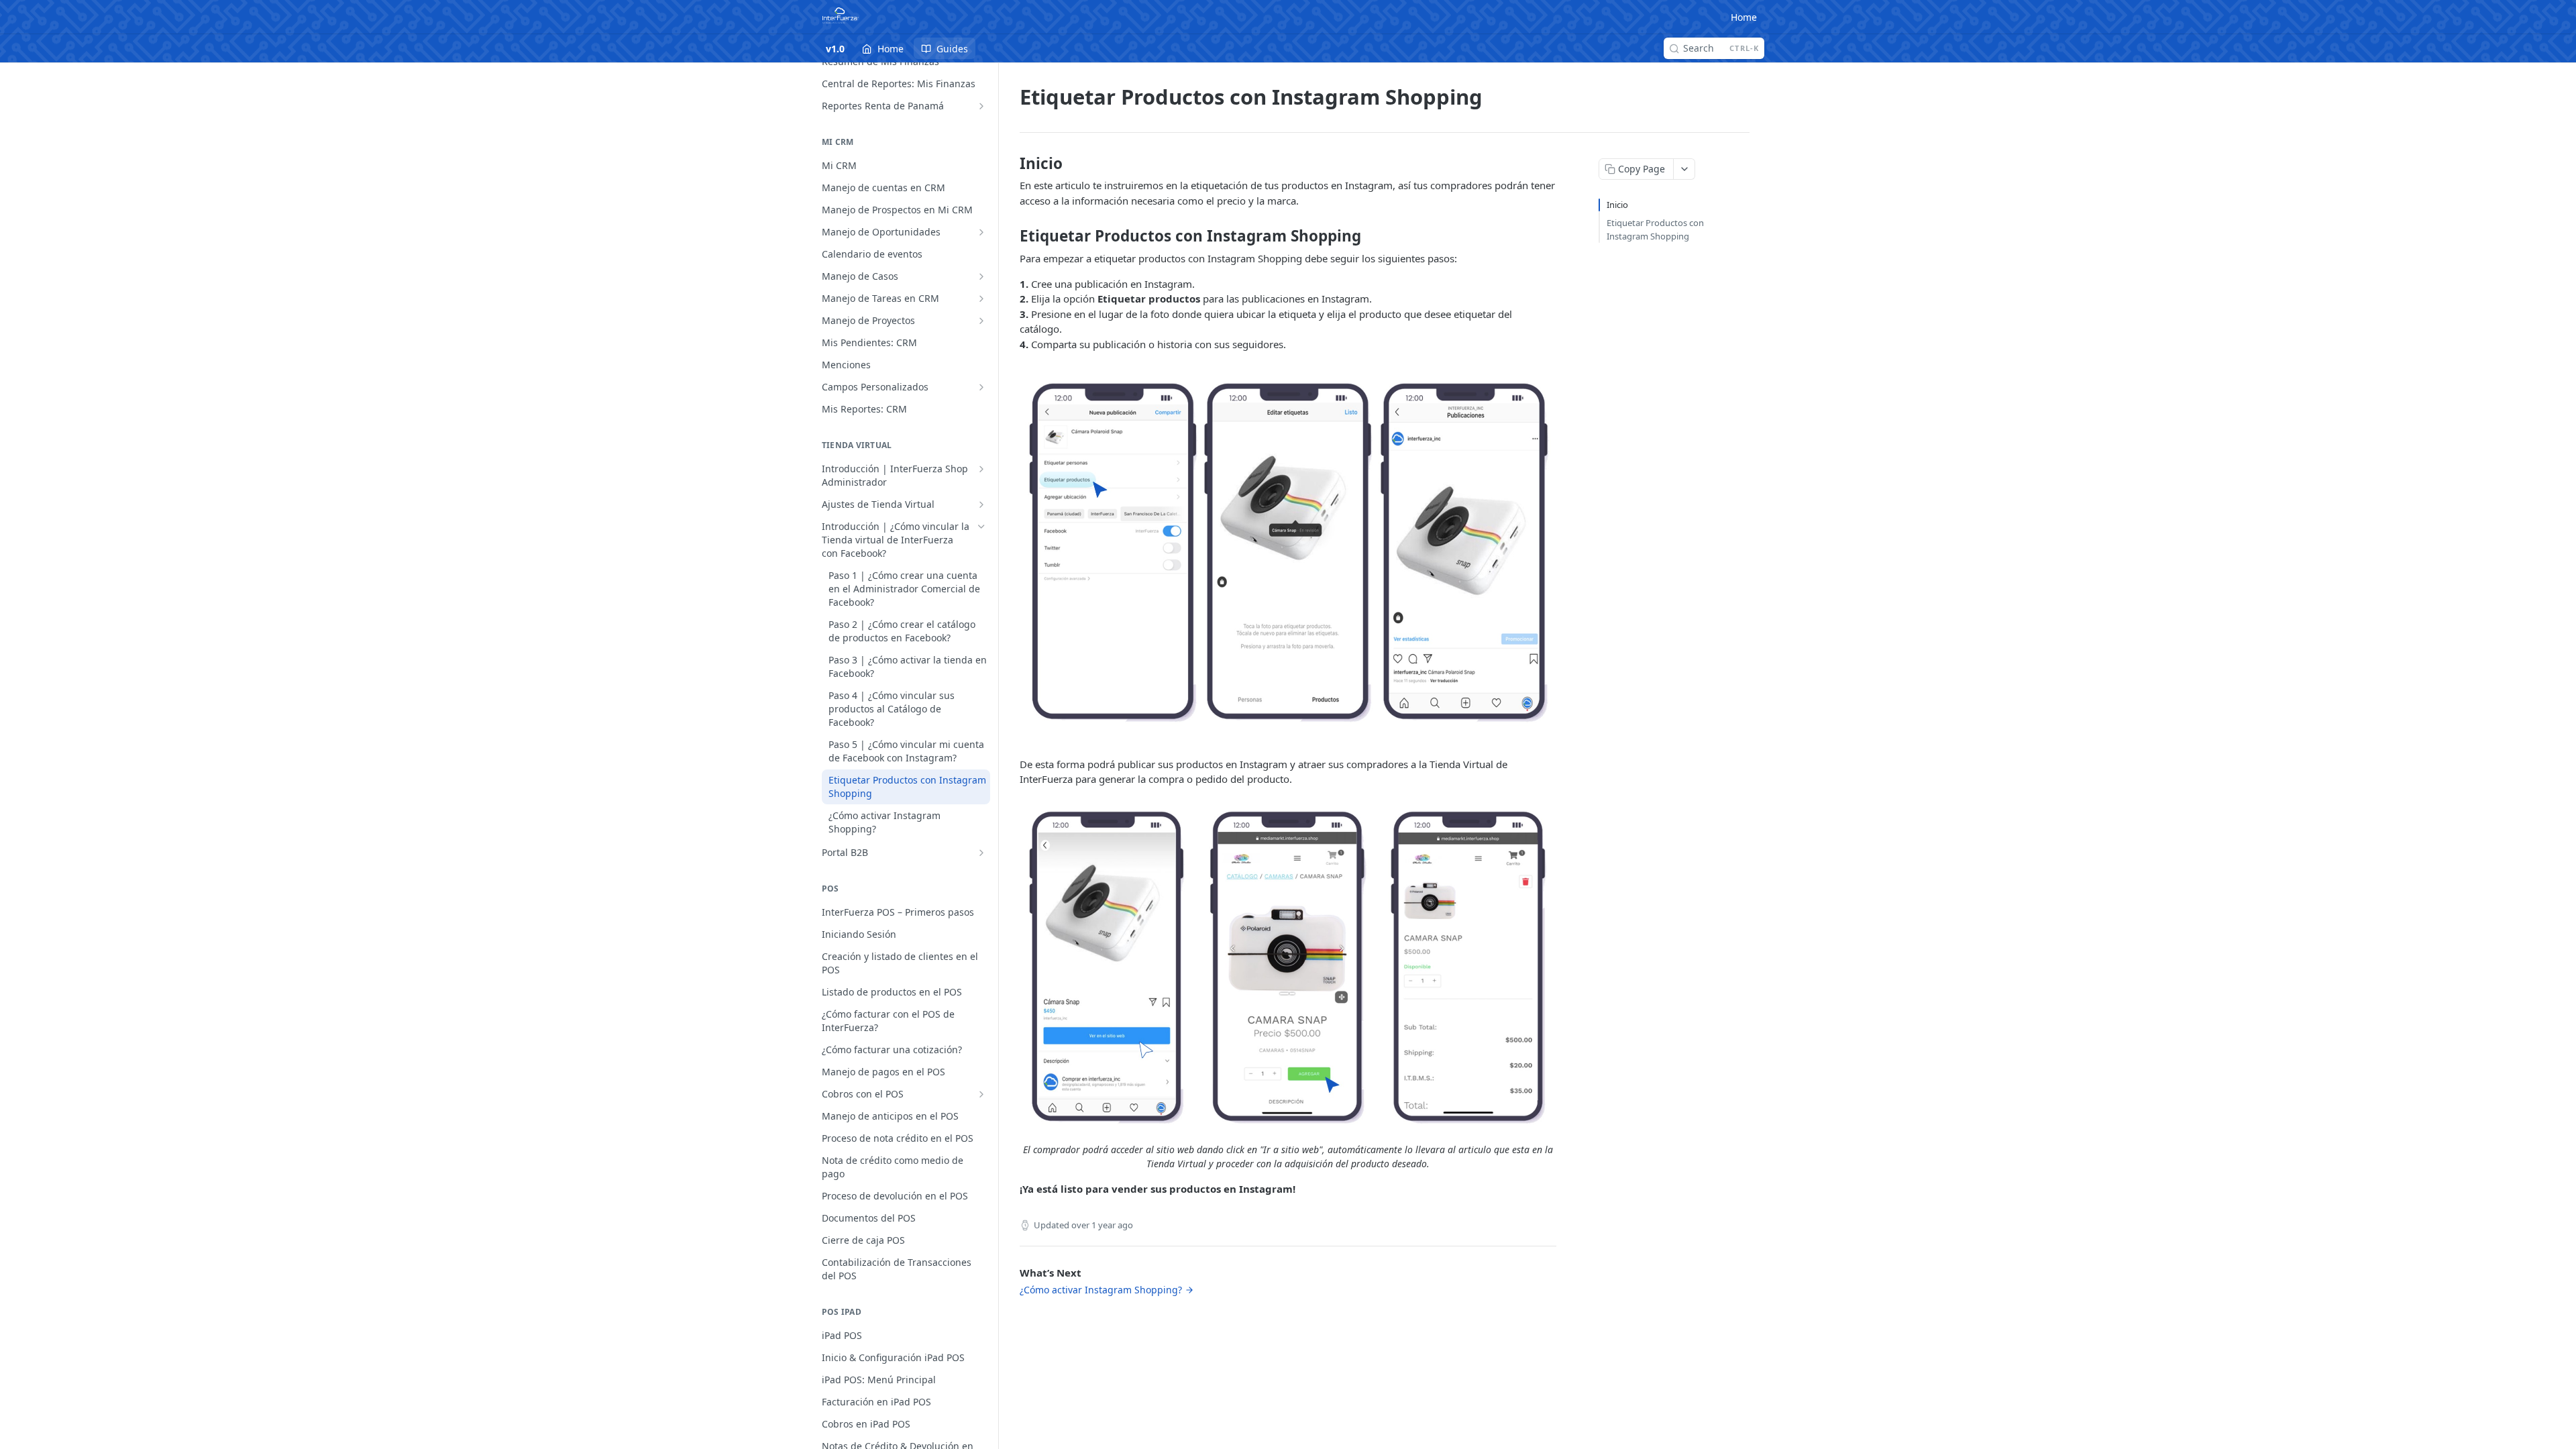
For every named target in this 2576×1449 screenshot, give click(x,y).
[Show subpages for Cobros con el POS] (981, 1094)
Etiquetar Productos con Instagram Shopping (1655, 229)
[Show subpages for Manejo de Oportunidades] (981, 232)
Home (1744, 17)
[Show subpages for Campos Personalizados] (981, 387)
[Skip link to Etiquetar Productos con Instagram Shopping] (1011, 236)
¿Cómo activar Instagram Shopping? (1101, 1290)
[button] (1288, 554)
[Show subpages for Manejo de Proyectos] (981, 321)
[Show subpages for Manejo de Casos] (981, 276)
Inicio (1617, 205)
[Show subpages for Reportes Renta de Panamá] (981, 106)
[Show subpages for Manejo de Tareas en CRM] (981, 299)
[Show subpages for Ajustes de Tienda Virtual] (981, 504)
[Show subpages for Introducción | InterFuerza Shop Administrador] (981, 469)
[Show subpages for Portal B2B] (981, 853)
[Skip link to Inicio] (1011, 164)
